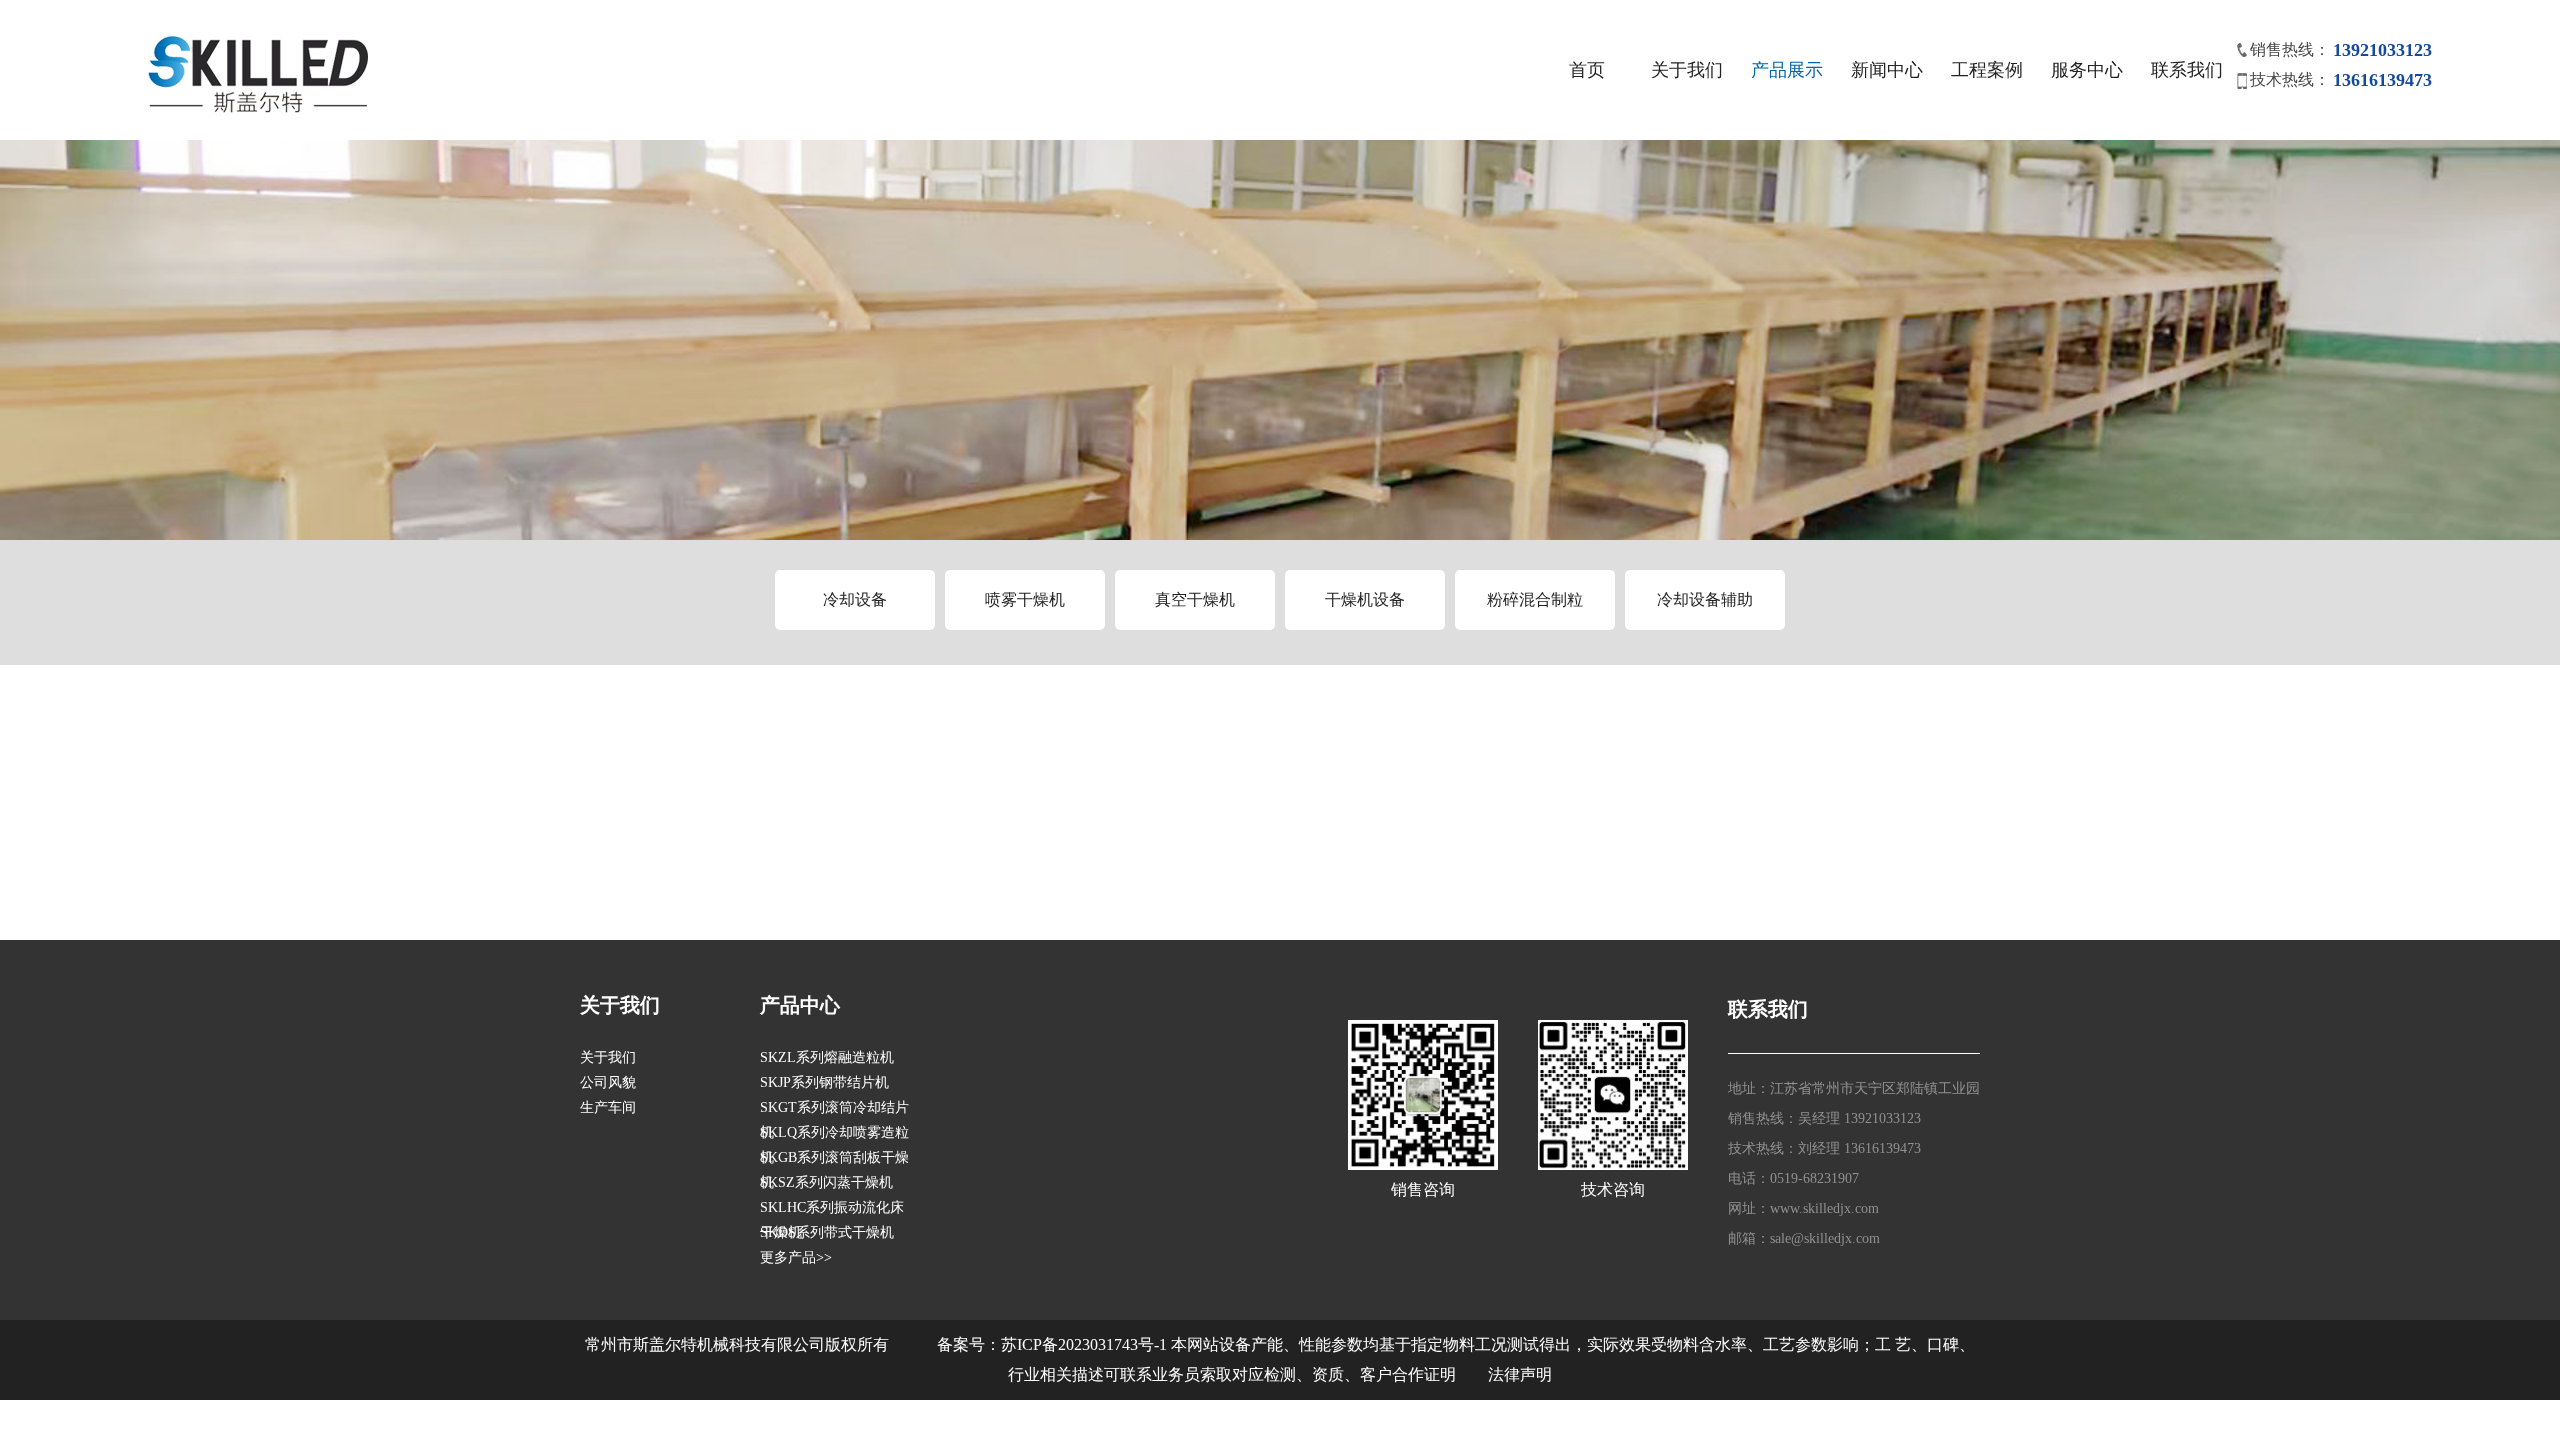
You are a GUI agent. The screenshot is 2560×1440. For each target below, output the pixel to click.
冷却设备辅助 (1705, 599)
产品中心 (800, 1005)
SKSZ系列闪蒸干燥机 (826, 1182)
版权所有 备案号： (913, 1344)
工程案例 (1987, 70)
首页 (1587, 70)
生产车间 (608, 1107)
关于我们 (1687, 70)
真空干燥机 (1195, 599)
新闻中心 (1887, 70)
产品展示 (1787, 70)
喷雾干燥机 (1025, 599)
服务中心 (2087, 70)
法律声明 (1520, 1374)
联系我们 (2187, 70)
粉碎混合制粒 (1535, 599)
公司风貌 (608, 1082)
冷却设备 (855, 599)
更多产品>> (796, 1257)
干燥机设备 (1365, 599)
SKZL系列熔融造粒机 (827, 1057)
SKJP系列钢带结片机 (824, 1082)
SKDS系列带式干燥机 (827, 1232)
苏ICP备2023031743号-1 (1084, 1344)
